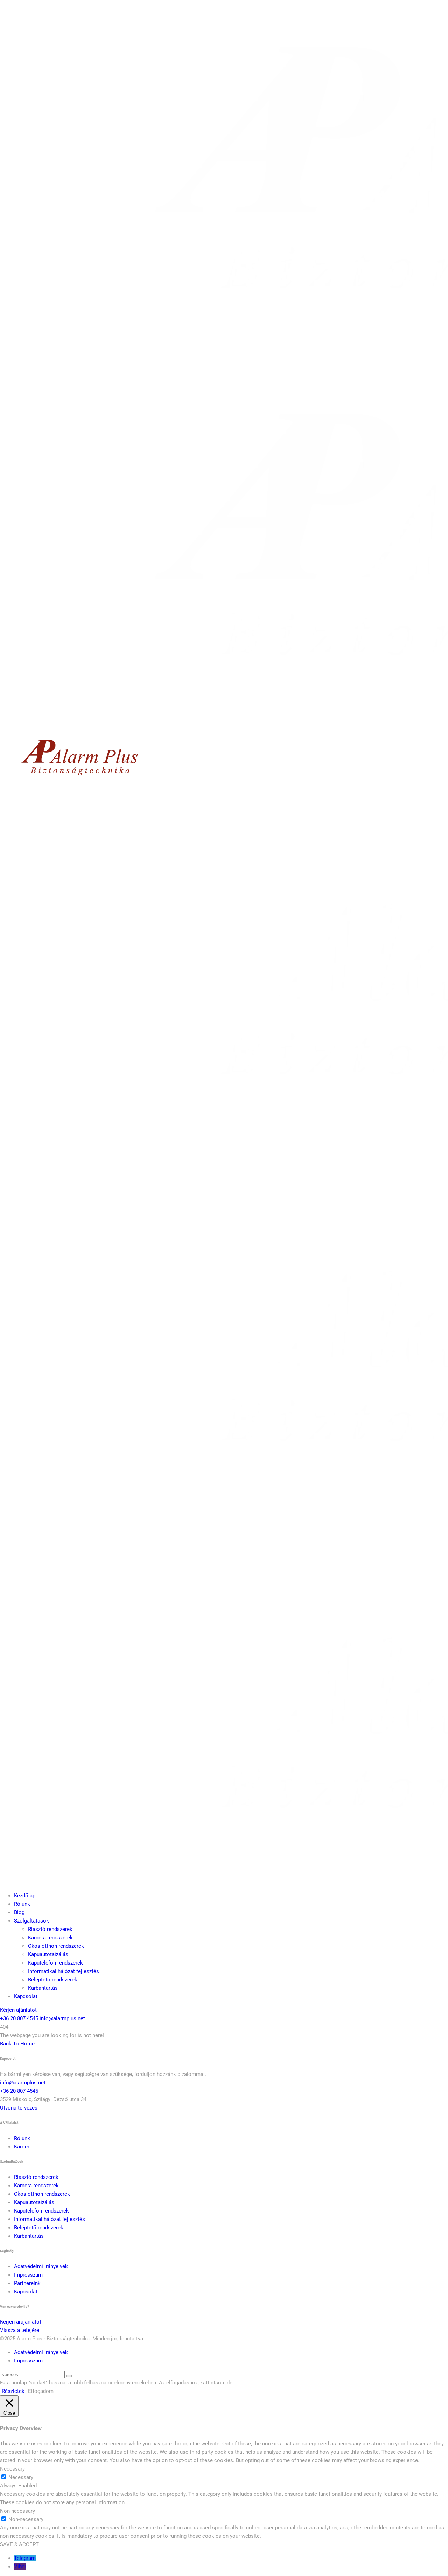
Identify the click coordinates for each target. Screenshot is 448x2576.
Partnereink (27, 2283)
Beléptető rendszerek (53, 1980)
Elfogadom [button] (41, 2391)
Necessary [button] (12, 2469)
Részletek (13, 2391)
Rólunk (22, 1904)
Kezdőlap (25, 1896)
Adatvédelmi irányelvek (41, 2266)
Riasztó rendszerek (50, 1929)
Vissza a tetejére (20, 2330)
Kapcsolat (26, 1996)
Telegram (25, 2558)
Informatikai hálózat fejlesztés (64, 1971)
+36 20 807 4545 (19, 2018)
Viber (20, 2567)
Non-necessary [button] (17, 2511)
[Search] (69, 2376)
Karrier (22, 2147)
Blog (19, 1912)
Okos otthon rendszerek (56, 1946)
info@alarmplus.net (62, 2018)
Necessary (21, 2477)
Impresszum (28, 2275)
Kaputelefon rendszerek (55, 1963)
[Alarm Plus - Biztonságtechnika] (78, 782)
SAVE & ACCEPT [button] (19, 2544)
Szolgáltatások (31, 1921)
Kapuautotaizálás (48, 1954)
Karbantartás (43, 1988)
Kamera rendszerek (50, 1938)
